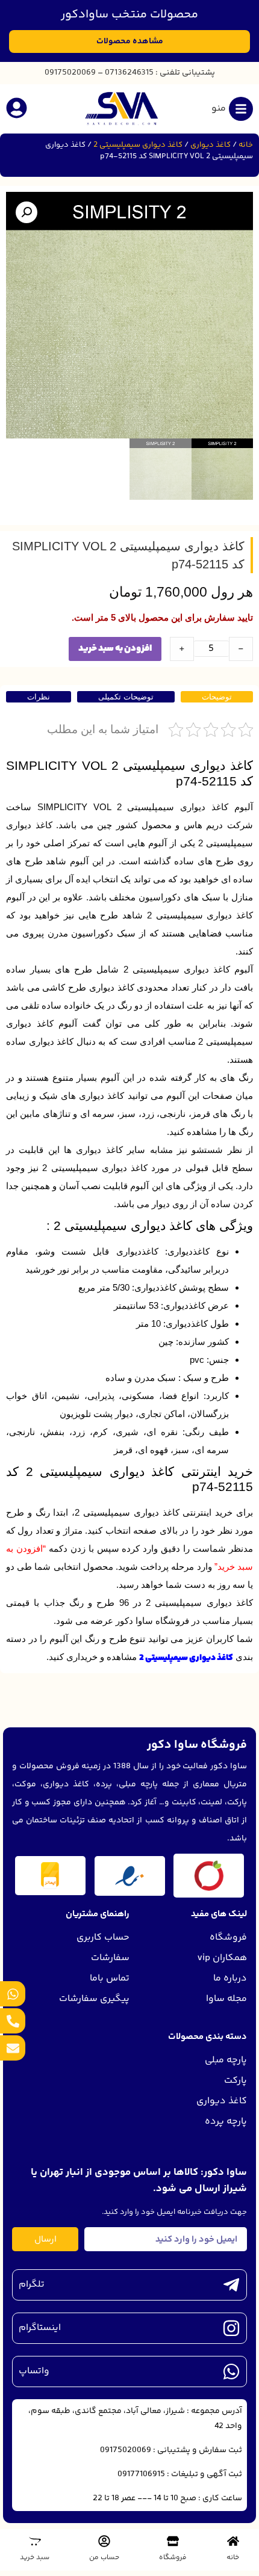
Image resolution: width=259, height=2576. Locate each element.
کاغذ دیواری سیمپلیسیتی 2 (138, 145)
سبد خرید (35, 2558)
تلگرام (32, 2285)
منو (219, 109)
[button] (27, 212)
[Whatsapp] (13, 1994)
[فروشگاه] (173, 2541)
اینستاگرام (40, 2328)
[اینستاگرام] (231, 2328)
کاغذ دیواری (211, 145)
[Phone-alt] (13, 2021)
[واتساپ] (231, 2372)
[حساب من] (104, 2541)
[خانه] (233, 2541)
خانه (246, 145)
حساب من (104, 2558)
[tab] (217, 697)
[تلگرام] (231, 2285)
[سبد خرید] (35, 2541)
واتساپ (34, 2371)
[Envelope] (13, 2048)
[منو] (241, 109)
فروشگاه (173, 2558)
